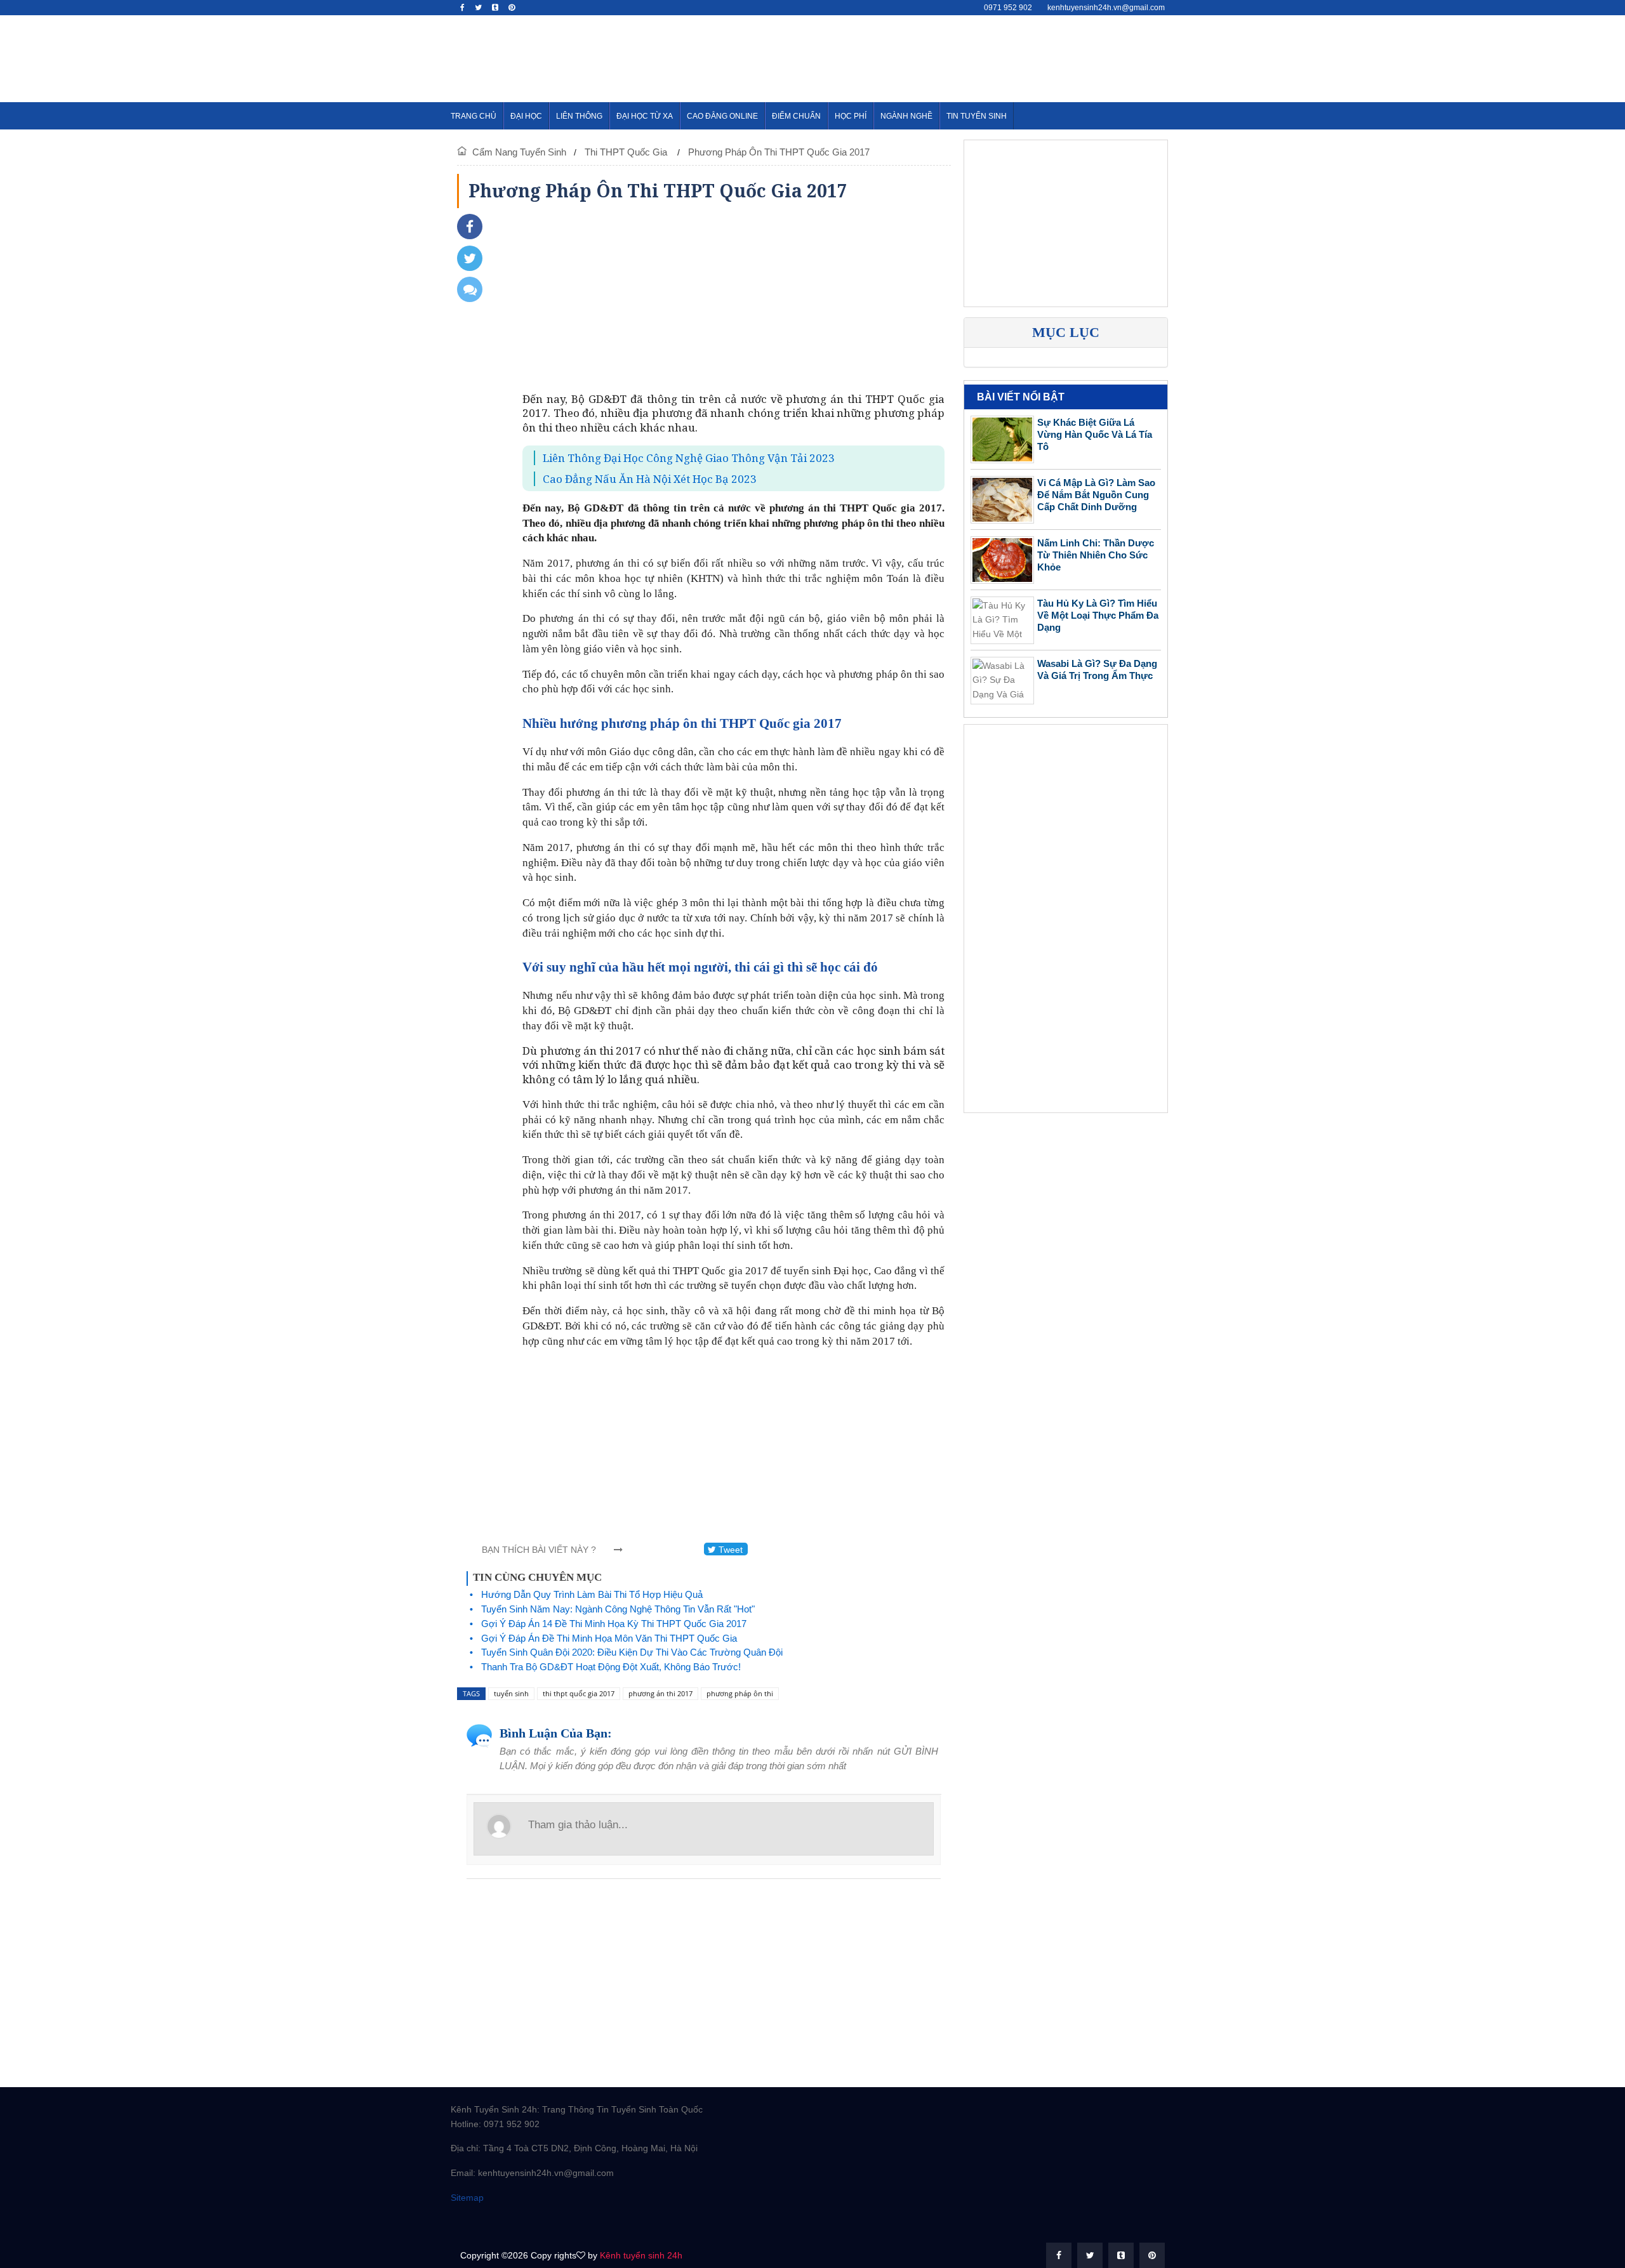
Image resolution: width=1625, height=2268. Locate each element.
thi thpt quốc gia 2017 (579, 1693)
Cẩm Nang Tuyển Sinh (519, 152)
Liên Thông (579, 116)
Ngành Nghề (906, 116)
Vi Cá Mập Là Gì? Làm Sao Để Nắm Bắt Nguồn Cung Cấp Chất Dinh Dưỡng (1096, 495)
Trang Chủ (474, 116)
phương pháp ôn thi (740, 1693)
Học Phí (851, 116)
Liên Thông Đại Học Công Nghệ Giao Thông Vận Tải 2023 (689, 458)
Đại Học (526, 116)
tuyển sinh (511, 1693)
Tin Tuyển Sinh (977, 116)
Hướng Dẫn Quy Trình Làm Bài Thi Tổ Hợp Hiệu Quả (592, 1594)
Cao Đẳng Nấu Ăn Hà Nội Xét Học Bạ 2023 (650, 479)
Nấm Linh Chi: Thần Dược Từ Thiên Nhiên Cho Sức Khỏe (1096, 555)
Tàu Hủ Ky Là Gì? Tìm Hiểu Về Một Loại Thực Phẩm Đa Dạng (1098, 615)
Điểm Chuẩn (796, 116)
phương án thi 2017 (660, 1693)
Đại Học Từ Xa (645, 116)
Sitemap (467, 2198)
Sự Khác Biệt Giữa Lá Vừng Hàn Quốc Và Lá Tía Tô (1095, 434)
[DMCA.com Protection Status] (514, 2222)
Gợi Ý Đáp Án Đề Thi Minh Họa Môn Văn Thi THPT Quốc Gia (609, 1638)
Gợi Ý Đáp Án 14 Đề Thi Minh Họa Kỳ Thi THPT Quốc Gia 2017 (614, 1624)
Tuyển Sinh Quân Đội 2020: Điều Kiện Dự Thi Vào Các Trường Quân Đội (632, 1652)
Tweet (729, 1550)
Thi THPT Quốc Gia (627, 152)
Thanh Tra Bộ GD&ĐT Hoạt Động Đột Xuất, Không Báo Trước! (611, 1667)
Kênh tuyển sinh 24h (641, 2255)
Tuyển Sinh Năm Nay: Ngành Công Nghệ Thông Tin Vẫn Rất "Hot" (618, 1609)
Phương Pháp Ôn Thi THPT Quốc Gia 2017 (779, 152)
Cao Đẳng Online (722, 116)
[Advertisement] (943, 56)
